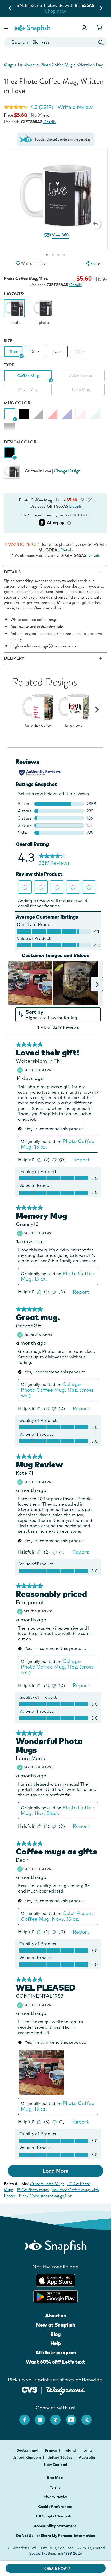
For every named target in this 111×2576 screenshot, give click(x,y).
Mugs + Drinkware (20, 65)
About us (56, 2316)
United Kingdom (27, 2457)
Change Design (67, 471)
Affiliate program (56, 2352)
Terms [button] (55, 2487)
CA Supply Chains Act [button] (55, 2516)
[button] (6, 28)
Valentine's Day (90, 65)
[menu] (92, 264)
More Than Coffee (38, 726)
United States (60, 2457)
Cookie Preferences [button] (55, 2507)
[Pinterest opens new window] (58, 2417)
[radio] (9, 453)
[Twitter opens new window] (89, 2417)
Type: (10, 365)
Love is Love (74, 726)
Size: (9, 341)
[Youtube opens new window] (74, 2417)
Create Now (56, 2568)
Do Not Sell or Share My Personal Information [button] (55, 2536)
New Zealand (55, 2465)
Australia (87, 2457)
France (51, 2450)
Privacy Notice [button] (55, 2497)
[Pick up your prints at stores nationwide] (30, 2389)
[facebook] (27, 2417)
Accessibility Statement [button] (55, 2526)
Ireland (70, 2450)
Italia (88, 2450)
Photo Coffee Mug (56, 65)
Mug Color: (18, 403)
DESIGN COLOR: (21, 442)
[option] (14, 312)
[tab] (58, 255)
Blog (55, 2334)
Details (50, 122)
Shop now (67, 11)
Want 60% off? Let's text (55, 2362)
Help (56, 2343)
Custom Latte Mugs (47, 2184)
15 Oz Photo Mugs (33, 2190)
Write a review (75, 107)
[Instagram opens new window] (43, 2417)
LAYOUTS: (14, 294)
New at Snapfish (56, 2325)
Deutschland (28, 2450)
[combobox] (55, 42)
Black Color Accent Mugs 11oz (45, 2196)
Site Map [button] (55, 2478)
